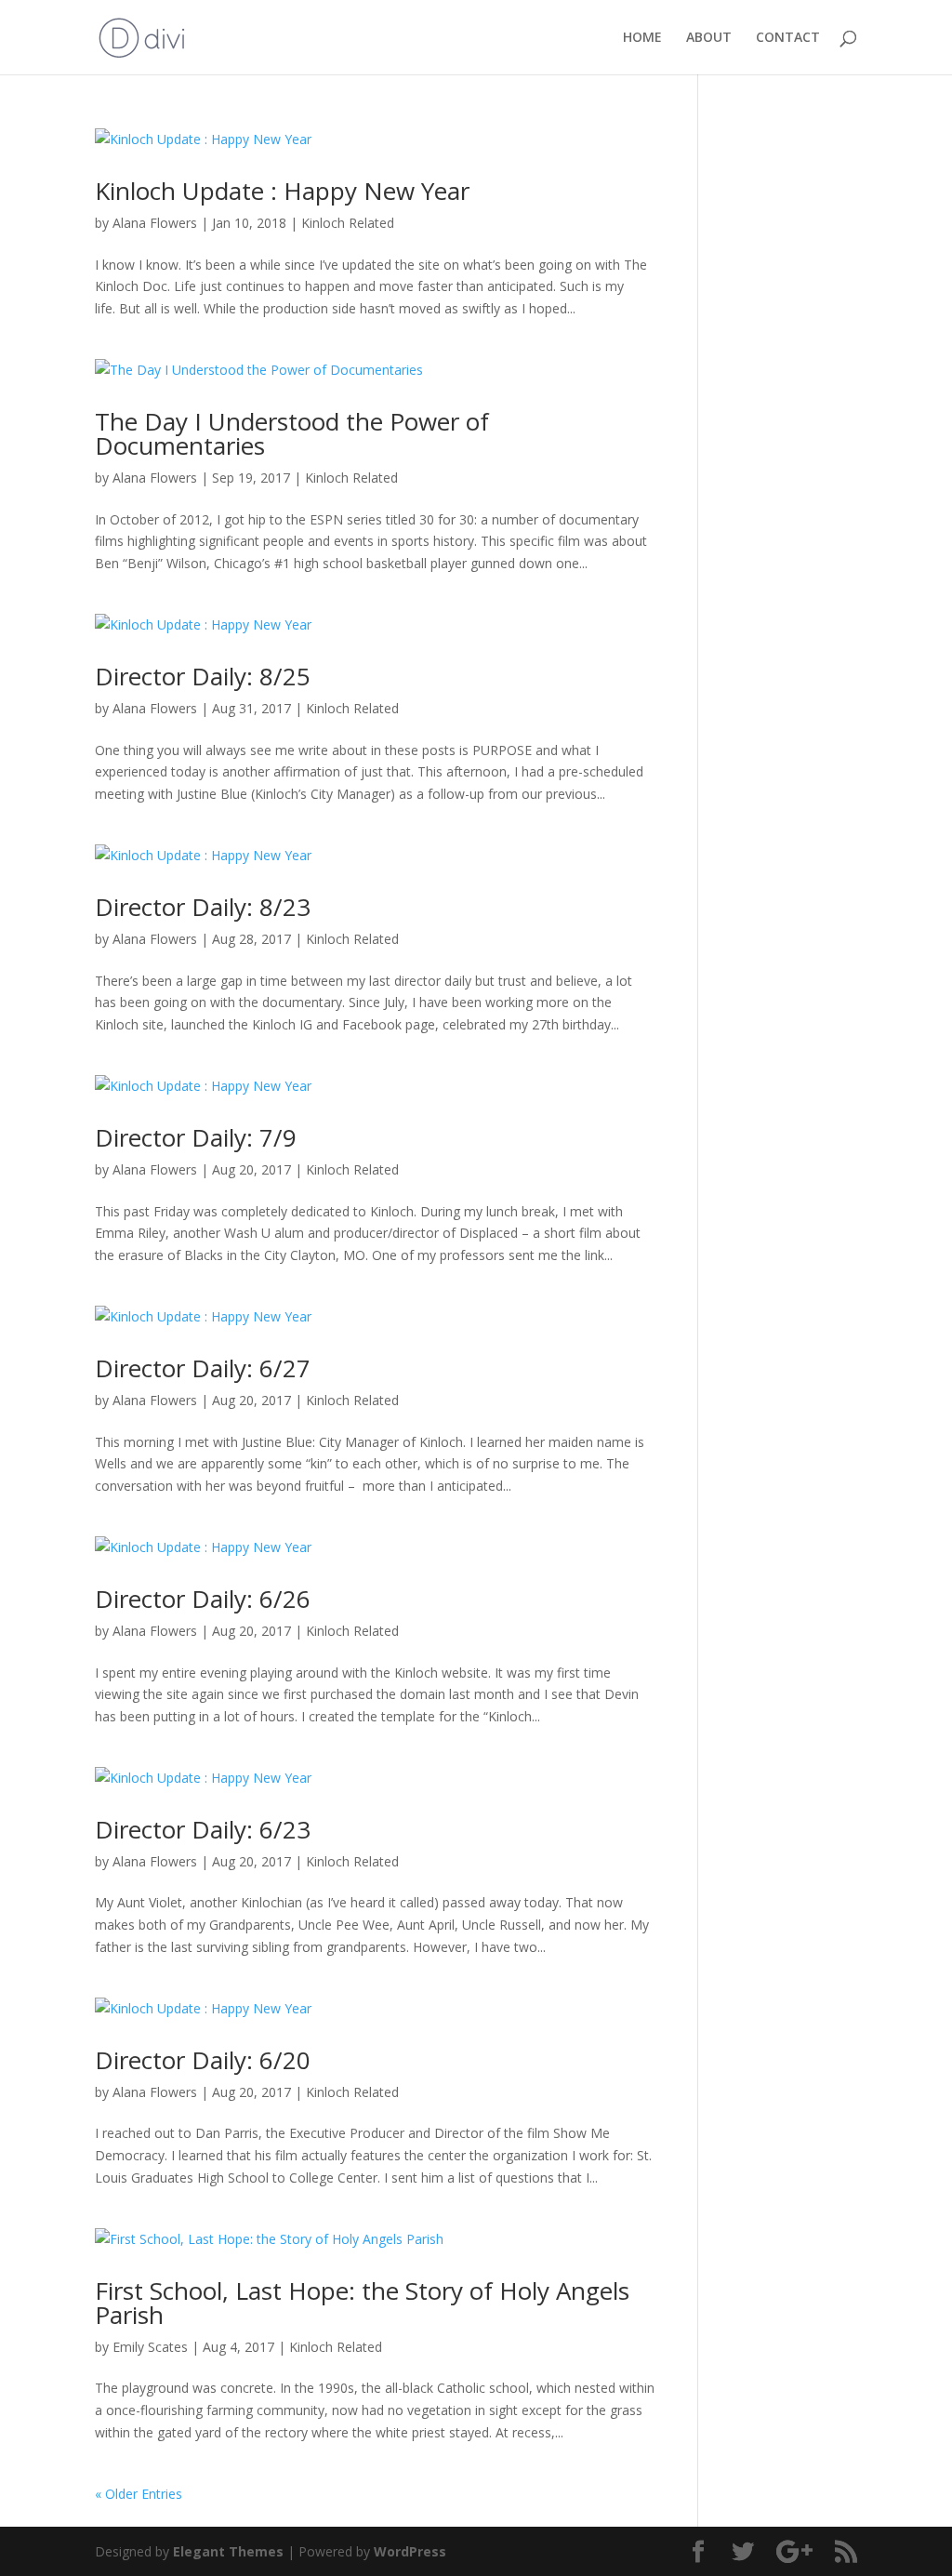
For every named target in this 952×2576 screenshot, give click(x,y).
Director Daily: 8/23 (203, 907)
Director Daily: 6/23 (203, 1829)
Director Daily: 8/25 (203, 676)
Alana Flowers (155, 223)
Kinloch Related (348, 223)
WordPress (410, 2551)
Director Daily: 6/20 (203, 2060)
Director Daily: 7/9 (196, 1137)
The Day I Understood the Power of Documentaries (292, 433)
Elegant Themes (228, 2551)
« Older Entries (139, 2494)
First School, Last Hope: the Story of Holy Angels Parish (362, 2303)
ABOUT (709, 38)
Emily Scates (150, 2347)
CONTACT (788, 38)
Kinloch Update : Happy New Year (282, 191)
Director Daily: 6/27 (203, 1368)
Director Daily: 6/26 (203, 1599)
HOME (642, 38)
